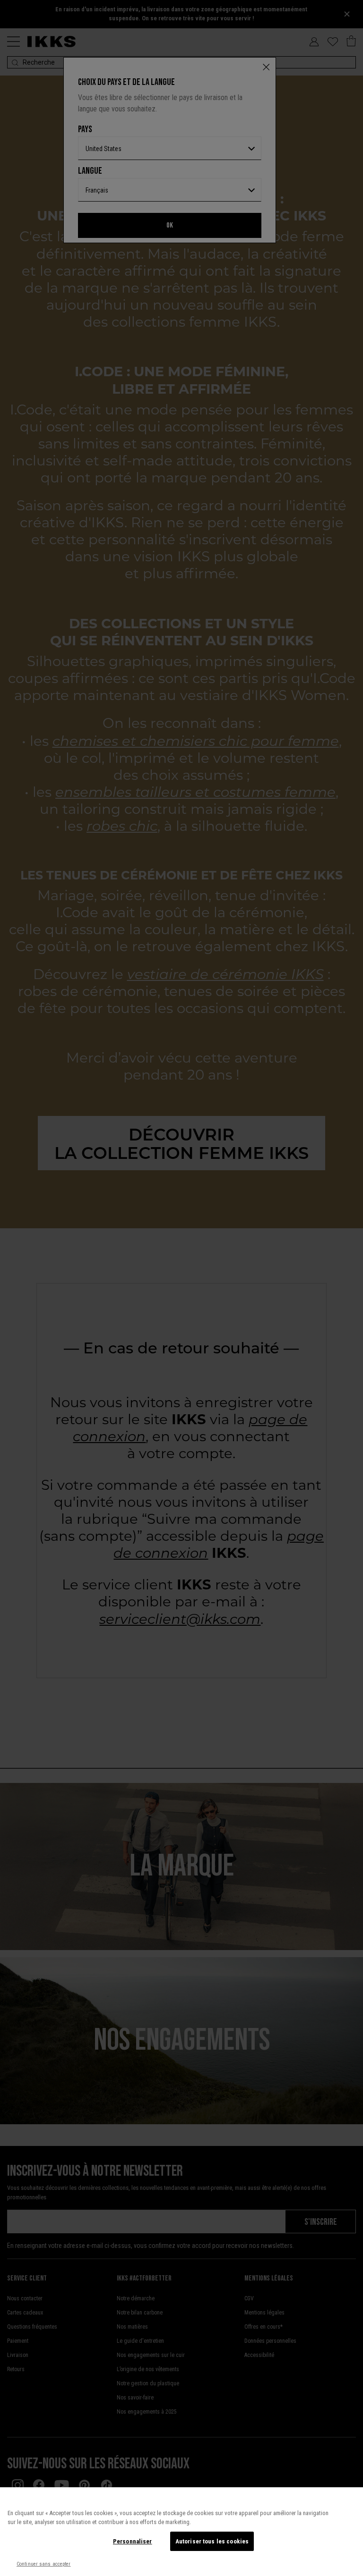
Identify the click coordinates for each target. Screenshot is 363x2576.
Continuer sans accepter (44, 2564)
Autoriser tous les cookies (212, 2541)
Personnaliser (133, 2541)
